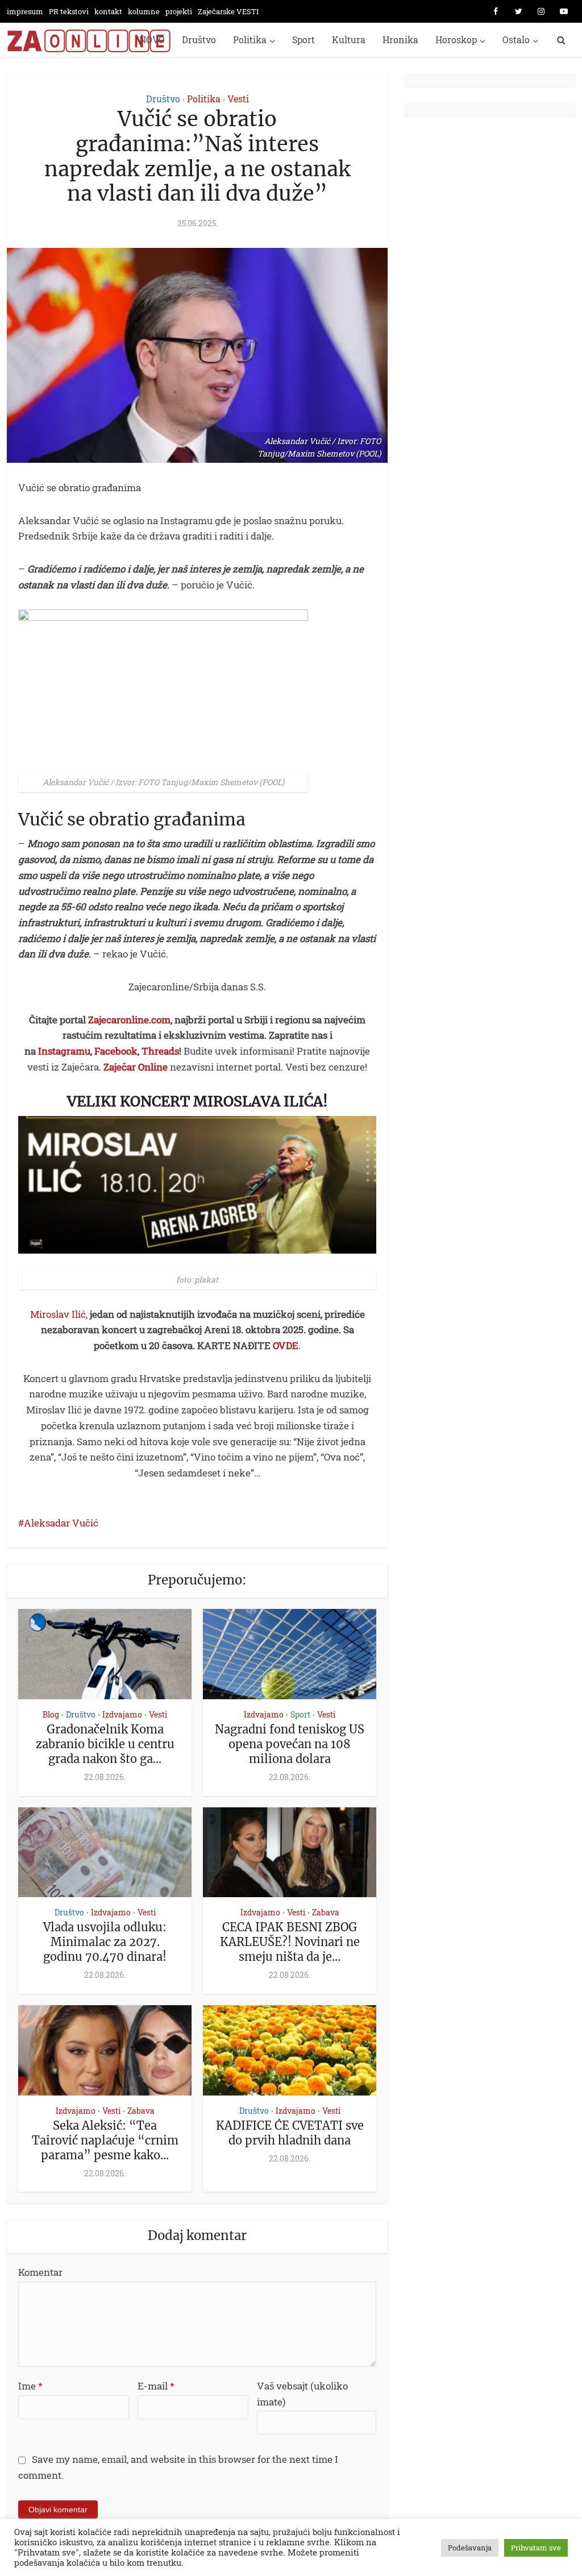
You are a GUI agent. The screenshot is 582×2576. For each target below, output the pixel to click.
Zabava (326, 1912)
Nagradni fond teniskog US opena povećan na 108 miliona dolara (290, 1744)
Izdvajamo (122, 1714)
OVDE (286, 1345)
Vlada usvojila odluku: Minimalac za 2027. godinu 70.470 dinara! (105, 1942)
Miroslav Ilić (58, 1314)
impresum (25, 11)
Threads (160, 1051)
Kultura (349, 40)
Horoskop (456, 40)
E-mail (156, 2386)
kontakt (108, 11)
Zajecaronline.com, (130, 1020)
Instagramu (64, 1051)
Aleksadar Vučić (61, 1523)
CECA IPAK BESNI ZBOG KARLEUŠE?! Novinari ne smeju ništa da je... (290, 1942)
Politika (250, 40)
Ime (30, 2386)
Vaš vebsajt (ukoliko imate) (302, 2394)
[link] (197, 1287)
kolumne (144, 11)
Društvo (199, 40)
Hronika (400, 40)
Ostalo (516, 40)
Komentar (40, 2272)
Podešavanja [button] (470, 2548)
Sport (304, 40)
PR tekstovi (69, 11)
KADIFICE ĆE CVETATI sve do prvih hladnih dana (290, 2133)
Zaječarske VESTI (228, 11)
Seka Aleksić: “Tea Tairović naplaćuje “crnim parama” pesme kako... (105, 2140)
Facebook (116, 1051)
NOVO (152, 40)
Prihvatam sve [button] (536, 2548)
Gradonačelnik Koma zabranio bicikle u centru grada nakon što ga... (105, 1744)
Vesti (238, 99)
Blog (51, 1714)
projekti (179, 11)
